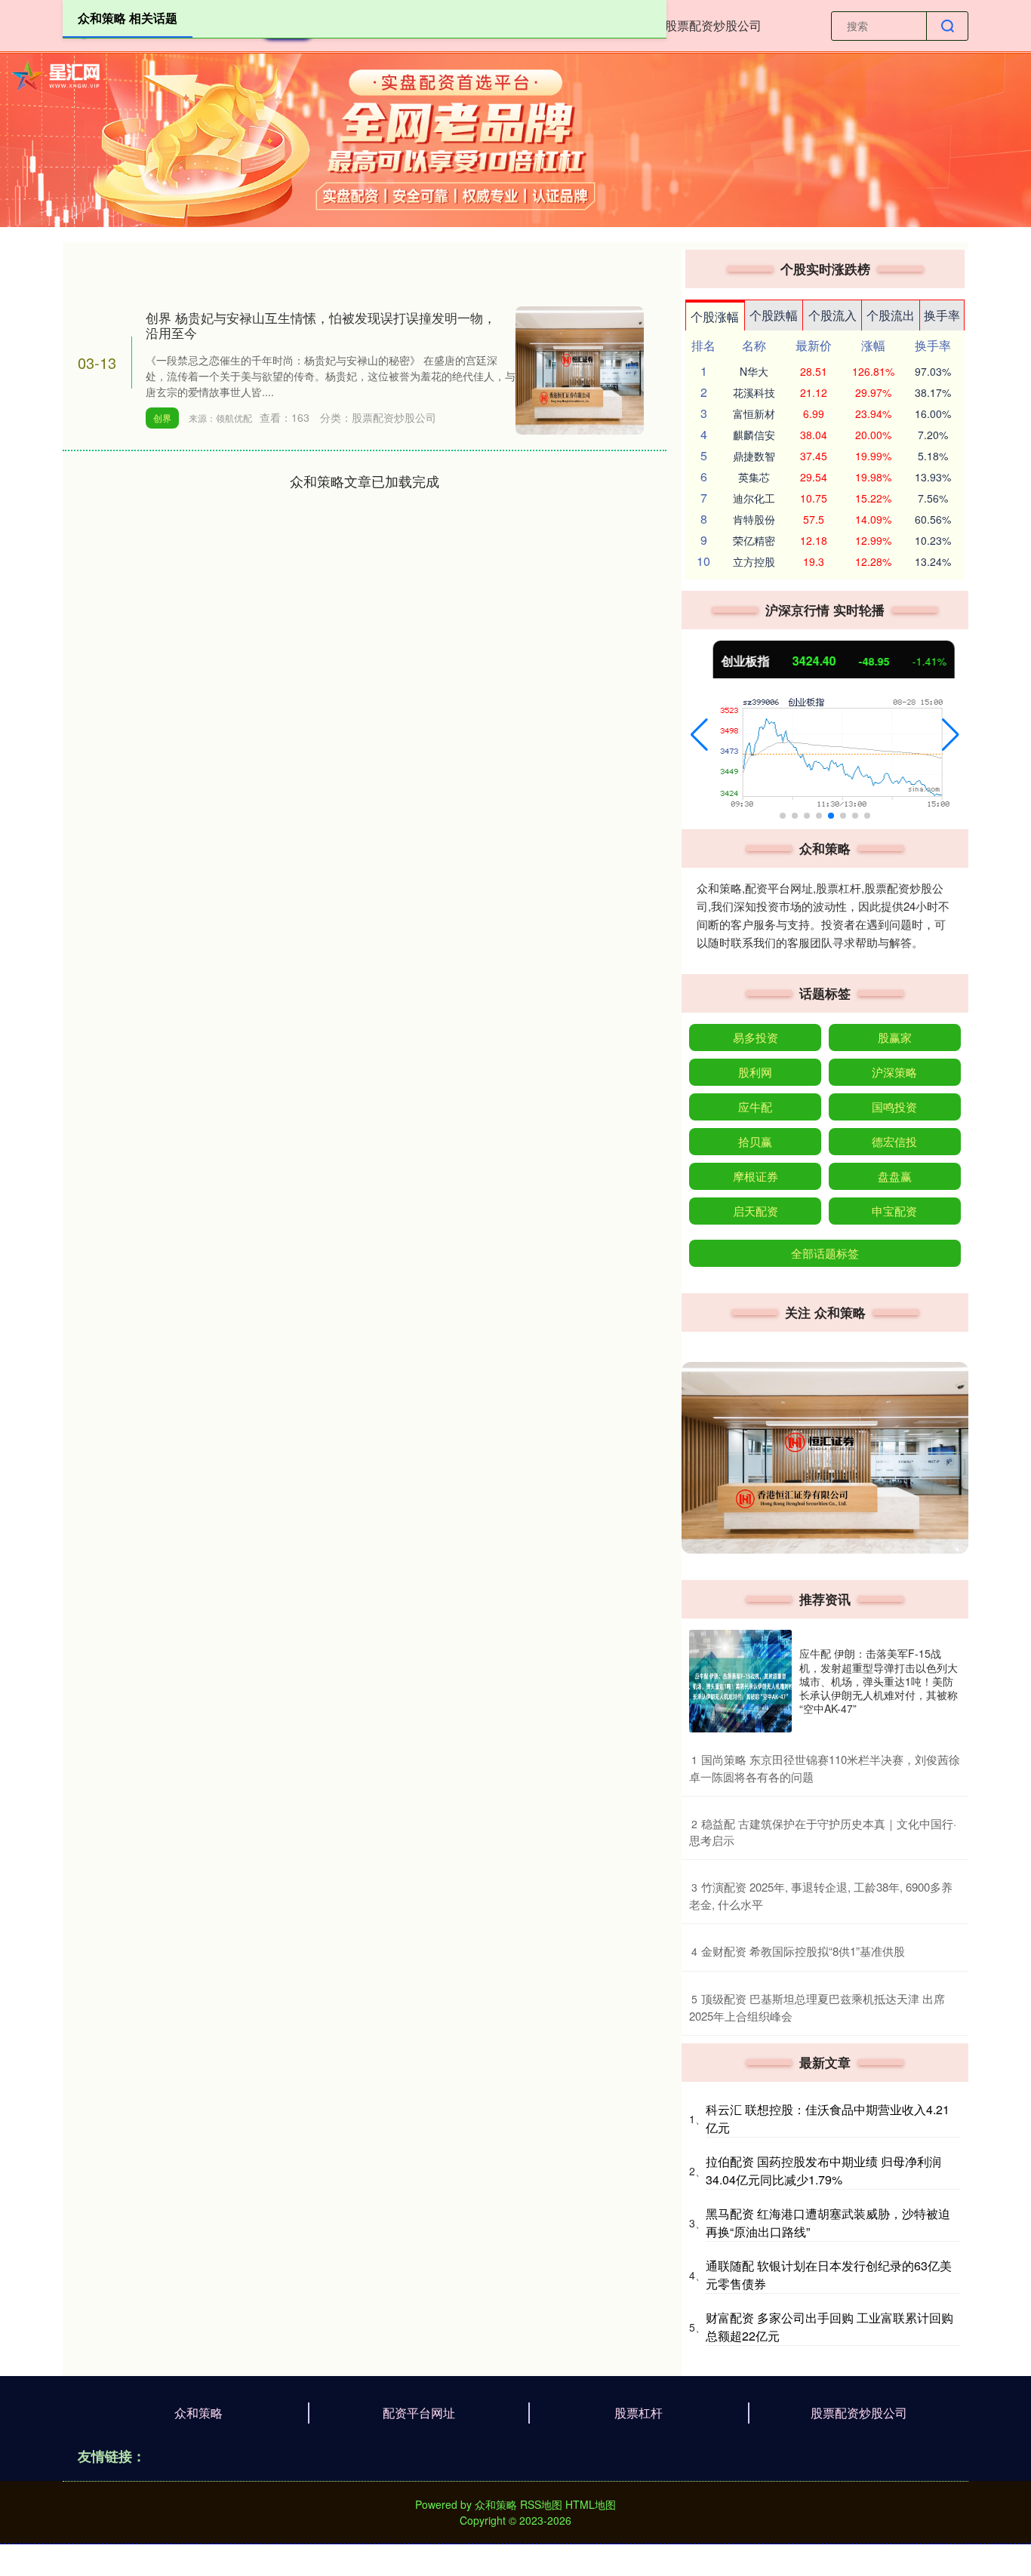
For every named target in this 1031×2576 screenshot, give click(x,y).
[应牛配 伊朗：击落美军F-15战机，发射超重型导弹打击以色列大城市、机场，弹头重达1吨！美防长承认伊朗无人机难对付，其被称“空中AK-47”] (740, 1681)
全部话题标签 (825, 1253)
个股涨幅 (715, 317)
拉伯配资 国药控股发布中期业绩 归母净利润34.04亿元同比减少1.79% (823, 2170)
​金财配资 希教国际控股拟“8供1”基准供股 (803, 1951)
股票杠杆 (639, 2413)
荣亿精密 (754, 540)
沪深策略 (894, 1072)
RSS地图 (541, 2504)
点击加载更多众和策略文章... (365, 481)
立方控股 (754, 561)
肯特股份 (754, 519)
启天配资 (756, 1211)
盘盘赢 (895, 1176)
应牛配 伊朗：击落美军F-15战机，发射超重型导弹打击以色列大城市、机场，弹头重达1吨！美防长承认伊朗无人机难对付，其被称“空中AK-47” (879, 1681)
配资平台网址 (419, 2413)
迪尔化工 (754, 498)
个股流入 (832, 315)
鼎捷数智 (754, 456)
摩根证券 (756, 1176)
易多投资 (756, 1037)
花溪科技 (754, 392)
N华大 (754, 371)
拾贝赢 (755, 1141)
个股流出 (891, 315)
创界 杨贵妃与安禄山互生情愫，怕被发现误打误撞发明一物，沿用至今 (321, 325)
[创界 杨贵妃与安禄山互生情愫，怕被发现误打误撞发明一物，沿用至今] (580, 368)
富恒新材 (754, 413)
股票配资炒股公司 (713, 25)
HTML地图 (591, 2504)
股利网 (755, 1072)
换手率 (942, 315)
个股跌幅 (774, 315)
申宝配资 (894, 1211)
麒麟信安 (754, 435)
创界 (162, 418)
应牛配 (755, 1107)
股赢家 (895, 1037)
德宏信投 (894, 1141)
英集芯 (754, 477)
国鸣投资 (894, 1107)
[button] (699, 735)
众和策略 (199, 2413)
